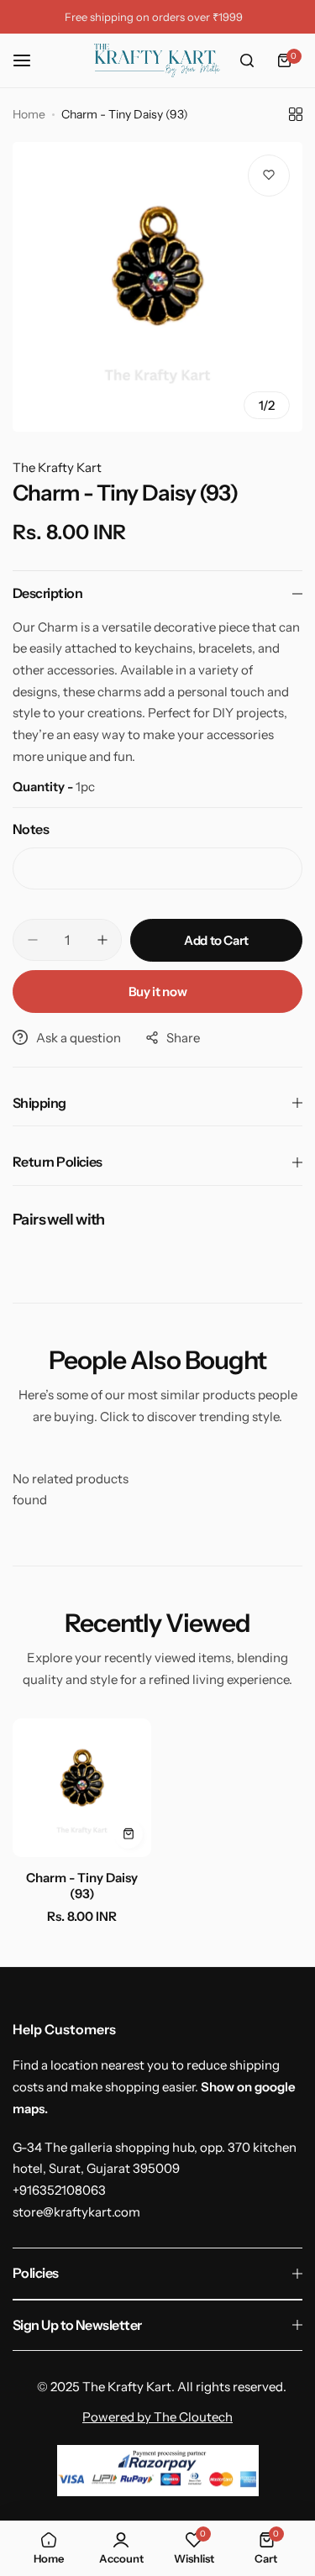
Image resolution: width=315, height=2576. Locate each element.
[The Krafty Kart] (157, 60)
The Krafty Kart (57, 467)
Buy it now (157, 992)
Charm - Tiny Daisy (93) (82, 1886)
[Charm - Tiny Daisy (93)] (82, 1788)
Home (29, 114)
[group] (157, 287)
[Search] (247, 60)
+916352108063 (59, 2190)
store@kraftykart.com (76, 2212)
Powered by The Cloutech (157, 2417)
